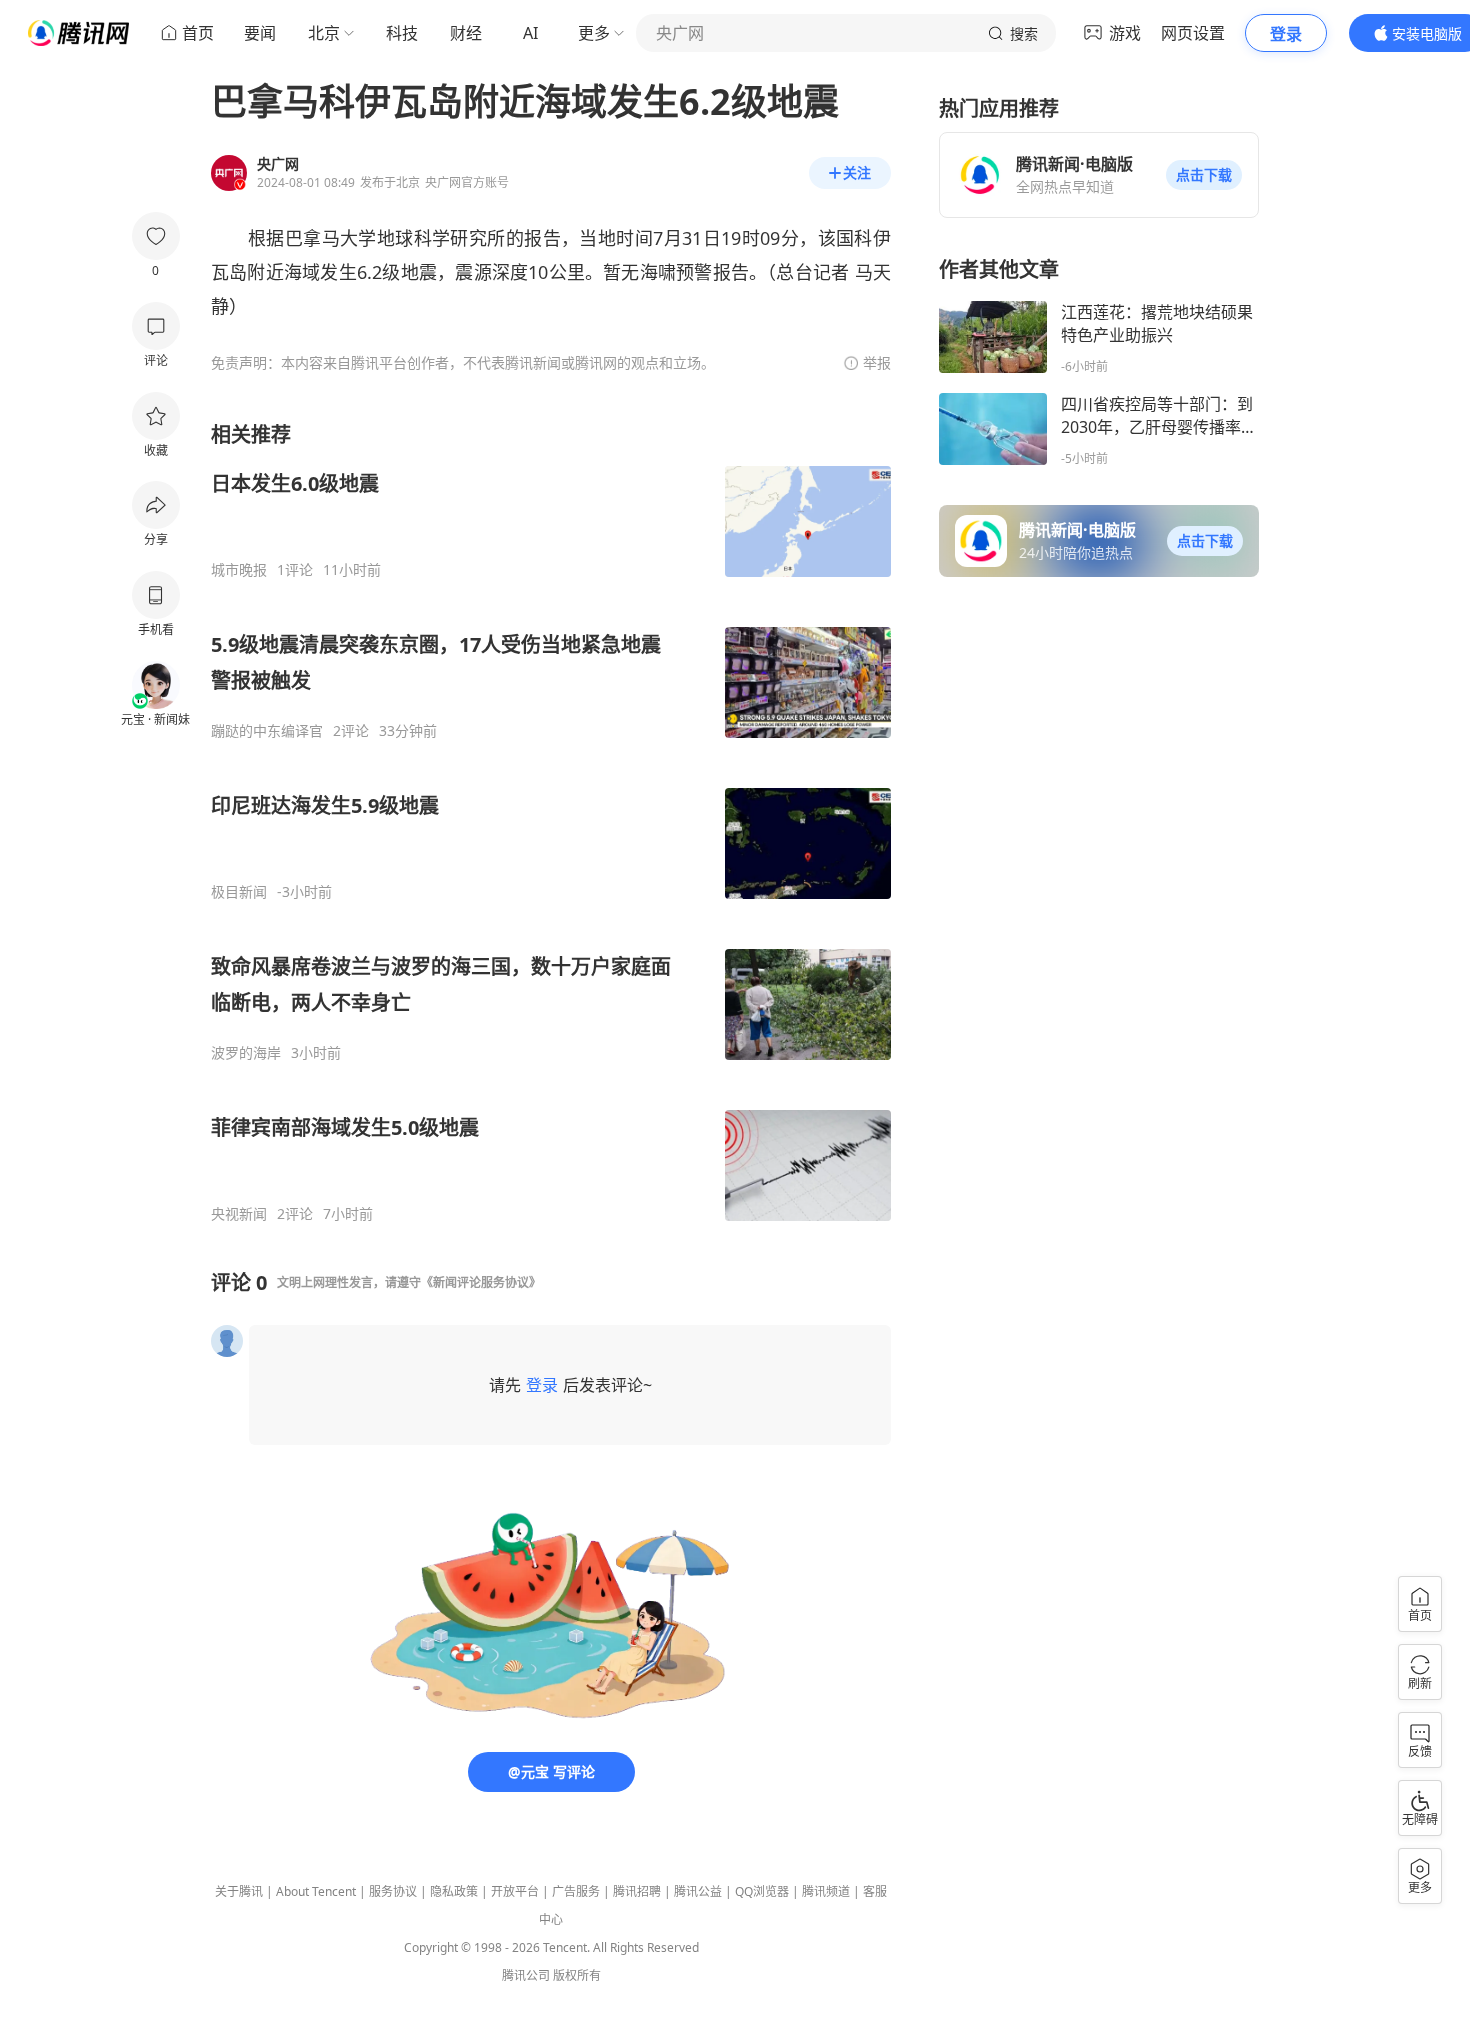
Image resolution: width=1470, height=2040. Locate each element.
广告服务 (576, 1891)
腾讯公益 (698, 1891)
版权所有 (577, 1975)
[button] (1204, 175)
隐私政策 (454, 1891)
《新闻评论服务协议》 (481, 1282)
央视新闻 (239, 1214)
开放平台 (515, 1891)
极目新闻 (239, 892)
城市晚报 (239, 570)
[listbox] (551, 822)
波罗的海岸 (246, 1053)
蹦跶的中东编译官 (267, 731)
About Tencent (316, 1891)
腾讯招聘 (637, 1891)
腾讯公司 (526, 1975)
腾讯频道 (826, 1891)
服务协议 (393, 1891)
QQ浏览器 (762, 1891)
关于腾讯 (239, 1891)
